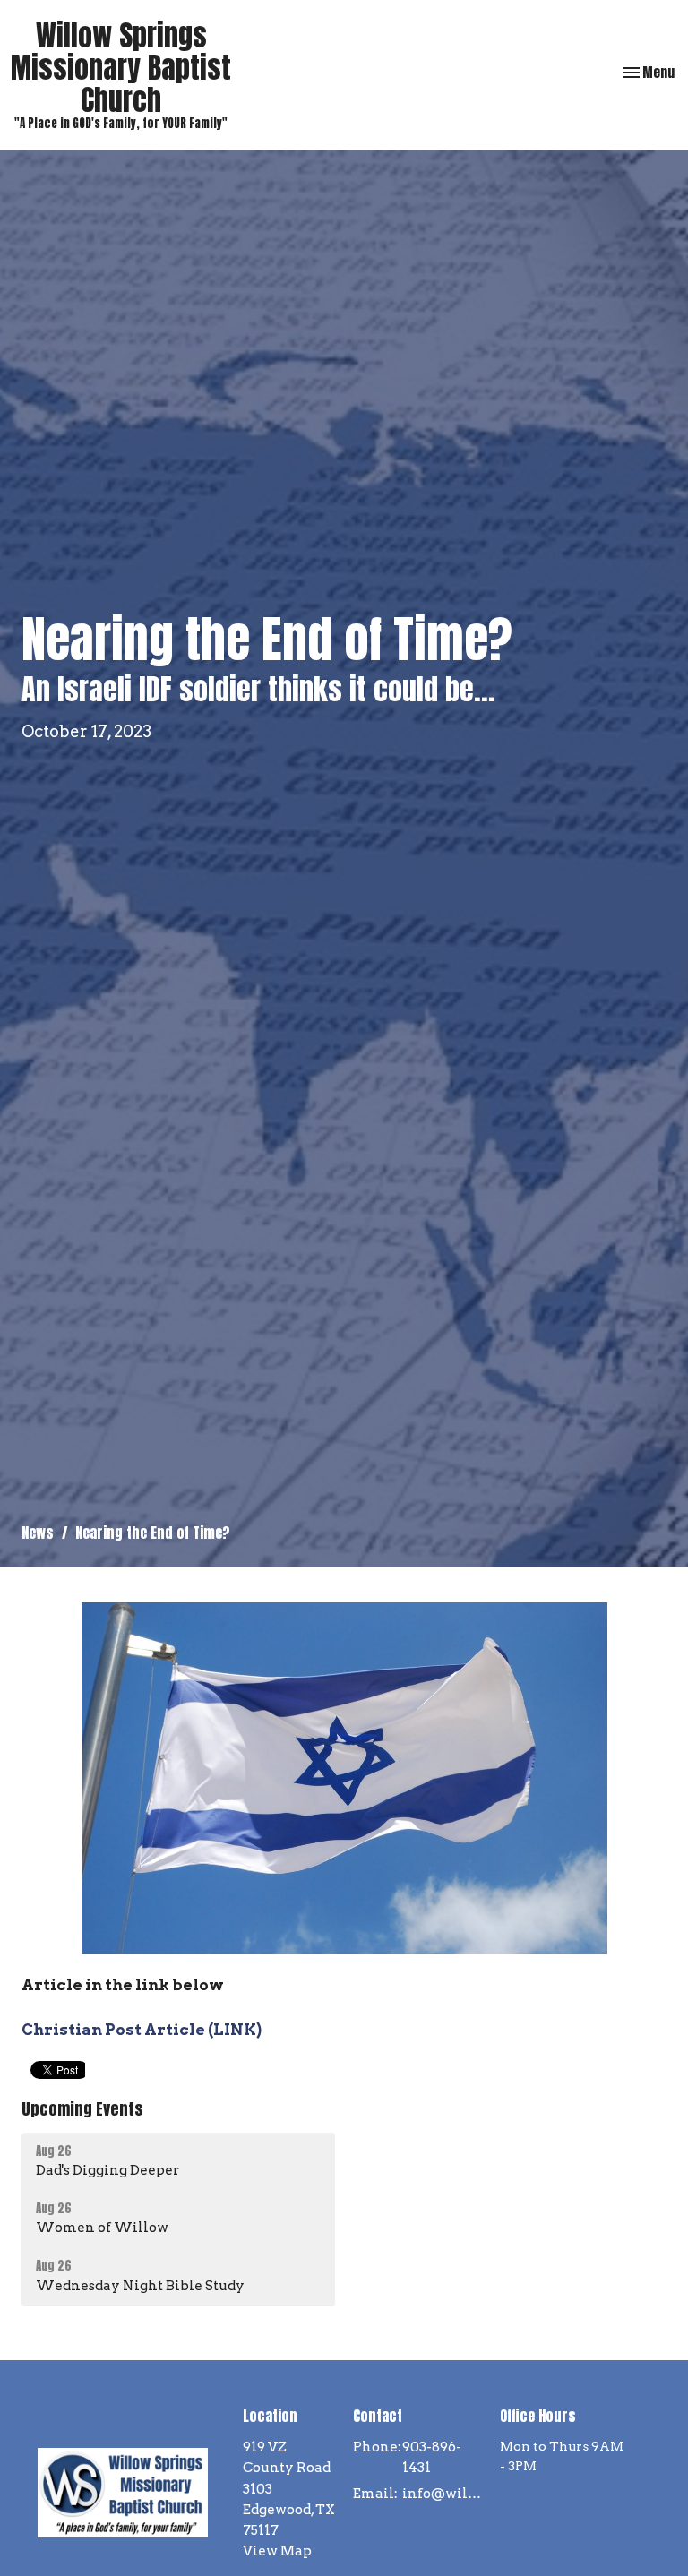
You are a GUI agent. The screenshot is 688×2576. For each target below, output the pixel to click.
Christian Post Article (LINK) (142, 2030)
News (38, 1533)
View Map (277, 2551)
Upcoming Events (82, 2109)
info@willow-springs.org (442, 2494)
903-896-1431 (432, 2457)
